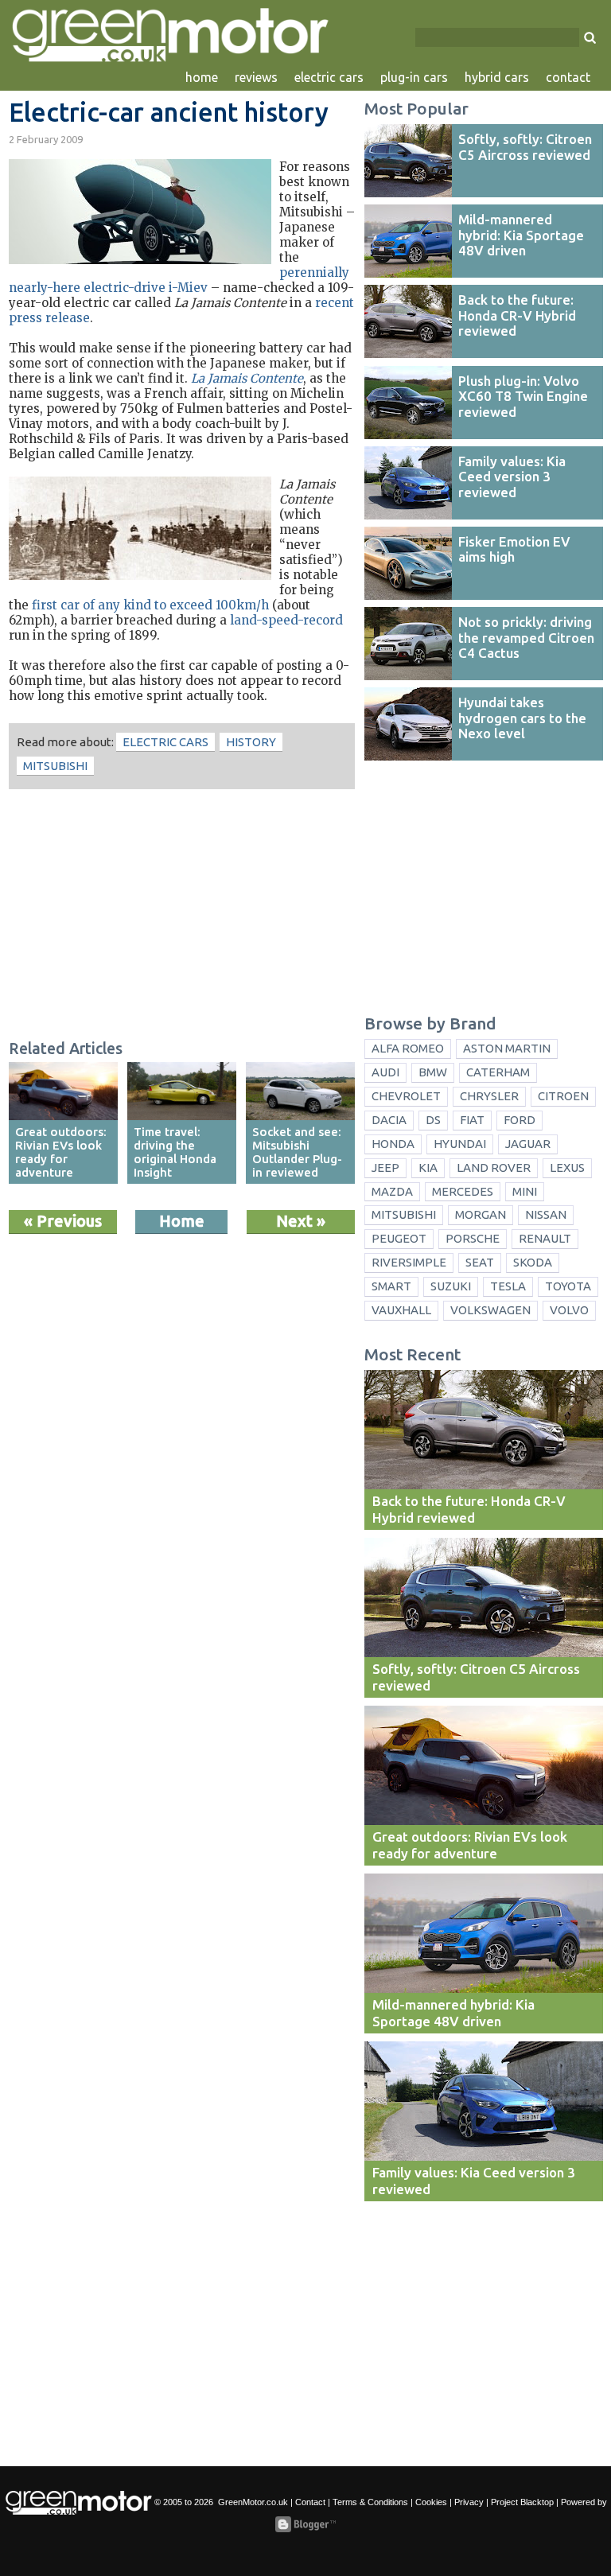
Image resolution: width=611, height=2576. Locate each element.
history (251, 742)
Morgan (481, 1214)
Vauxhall (401, 1310)
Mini (525, 1191)
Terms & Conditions (370, 2502)
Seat (480, 1262)
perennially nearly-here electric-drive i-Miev (179, 280)
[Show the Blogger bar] (305, 2524)
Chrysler (489, 1096)
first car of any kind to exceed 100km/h (150, 605)
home (202, 77)
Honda (393, 1144)
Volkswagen (490, 1310)
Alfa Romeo (408, 1048)
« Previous (63, 1221)
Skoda (533, 1262)
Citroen (563, 1096)
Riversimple (409, 1262)
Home (182, 1221)
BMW (433, 1072)
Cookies (431, 2502)
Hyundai (460, 1144)
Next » (301, 1221)
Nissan (546, 1214)
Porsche (473, 1238)
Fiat (472, 1120)
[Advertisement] (182, 916)
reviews (256, 77)
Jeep (385, 1167)
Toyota (568, 1286)
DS (433, 1120)
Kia (428, 1167)
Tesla (508, 1286)
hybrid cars (497, 77)
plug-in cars (414, 77)
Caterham (498, 1072)
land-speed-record (286, 620)
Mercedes (463, 1191)
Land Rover (494, 1167)
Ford (520, 1120)
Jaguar (528, 1144)
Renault (545, 1238)
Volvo (569, 1310)
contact (568, 77)
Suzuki (451, 1286)
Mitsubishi (55, 766)
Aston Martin (507, 1048)
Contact (310, 2502)
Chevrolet (406, 1096)
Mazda (392, 1191)
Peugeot (399, 1238)
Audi (385, 1072)
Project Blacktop (522, 2502)
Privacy (469, 2502)
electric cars (329, 77)
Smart (391, 1286)
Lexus (567, 1167)
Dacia (389, 1120)
